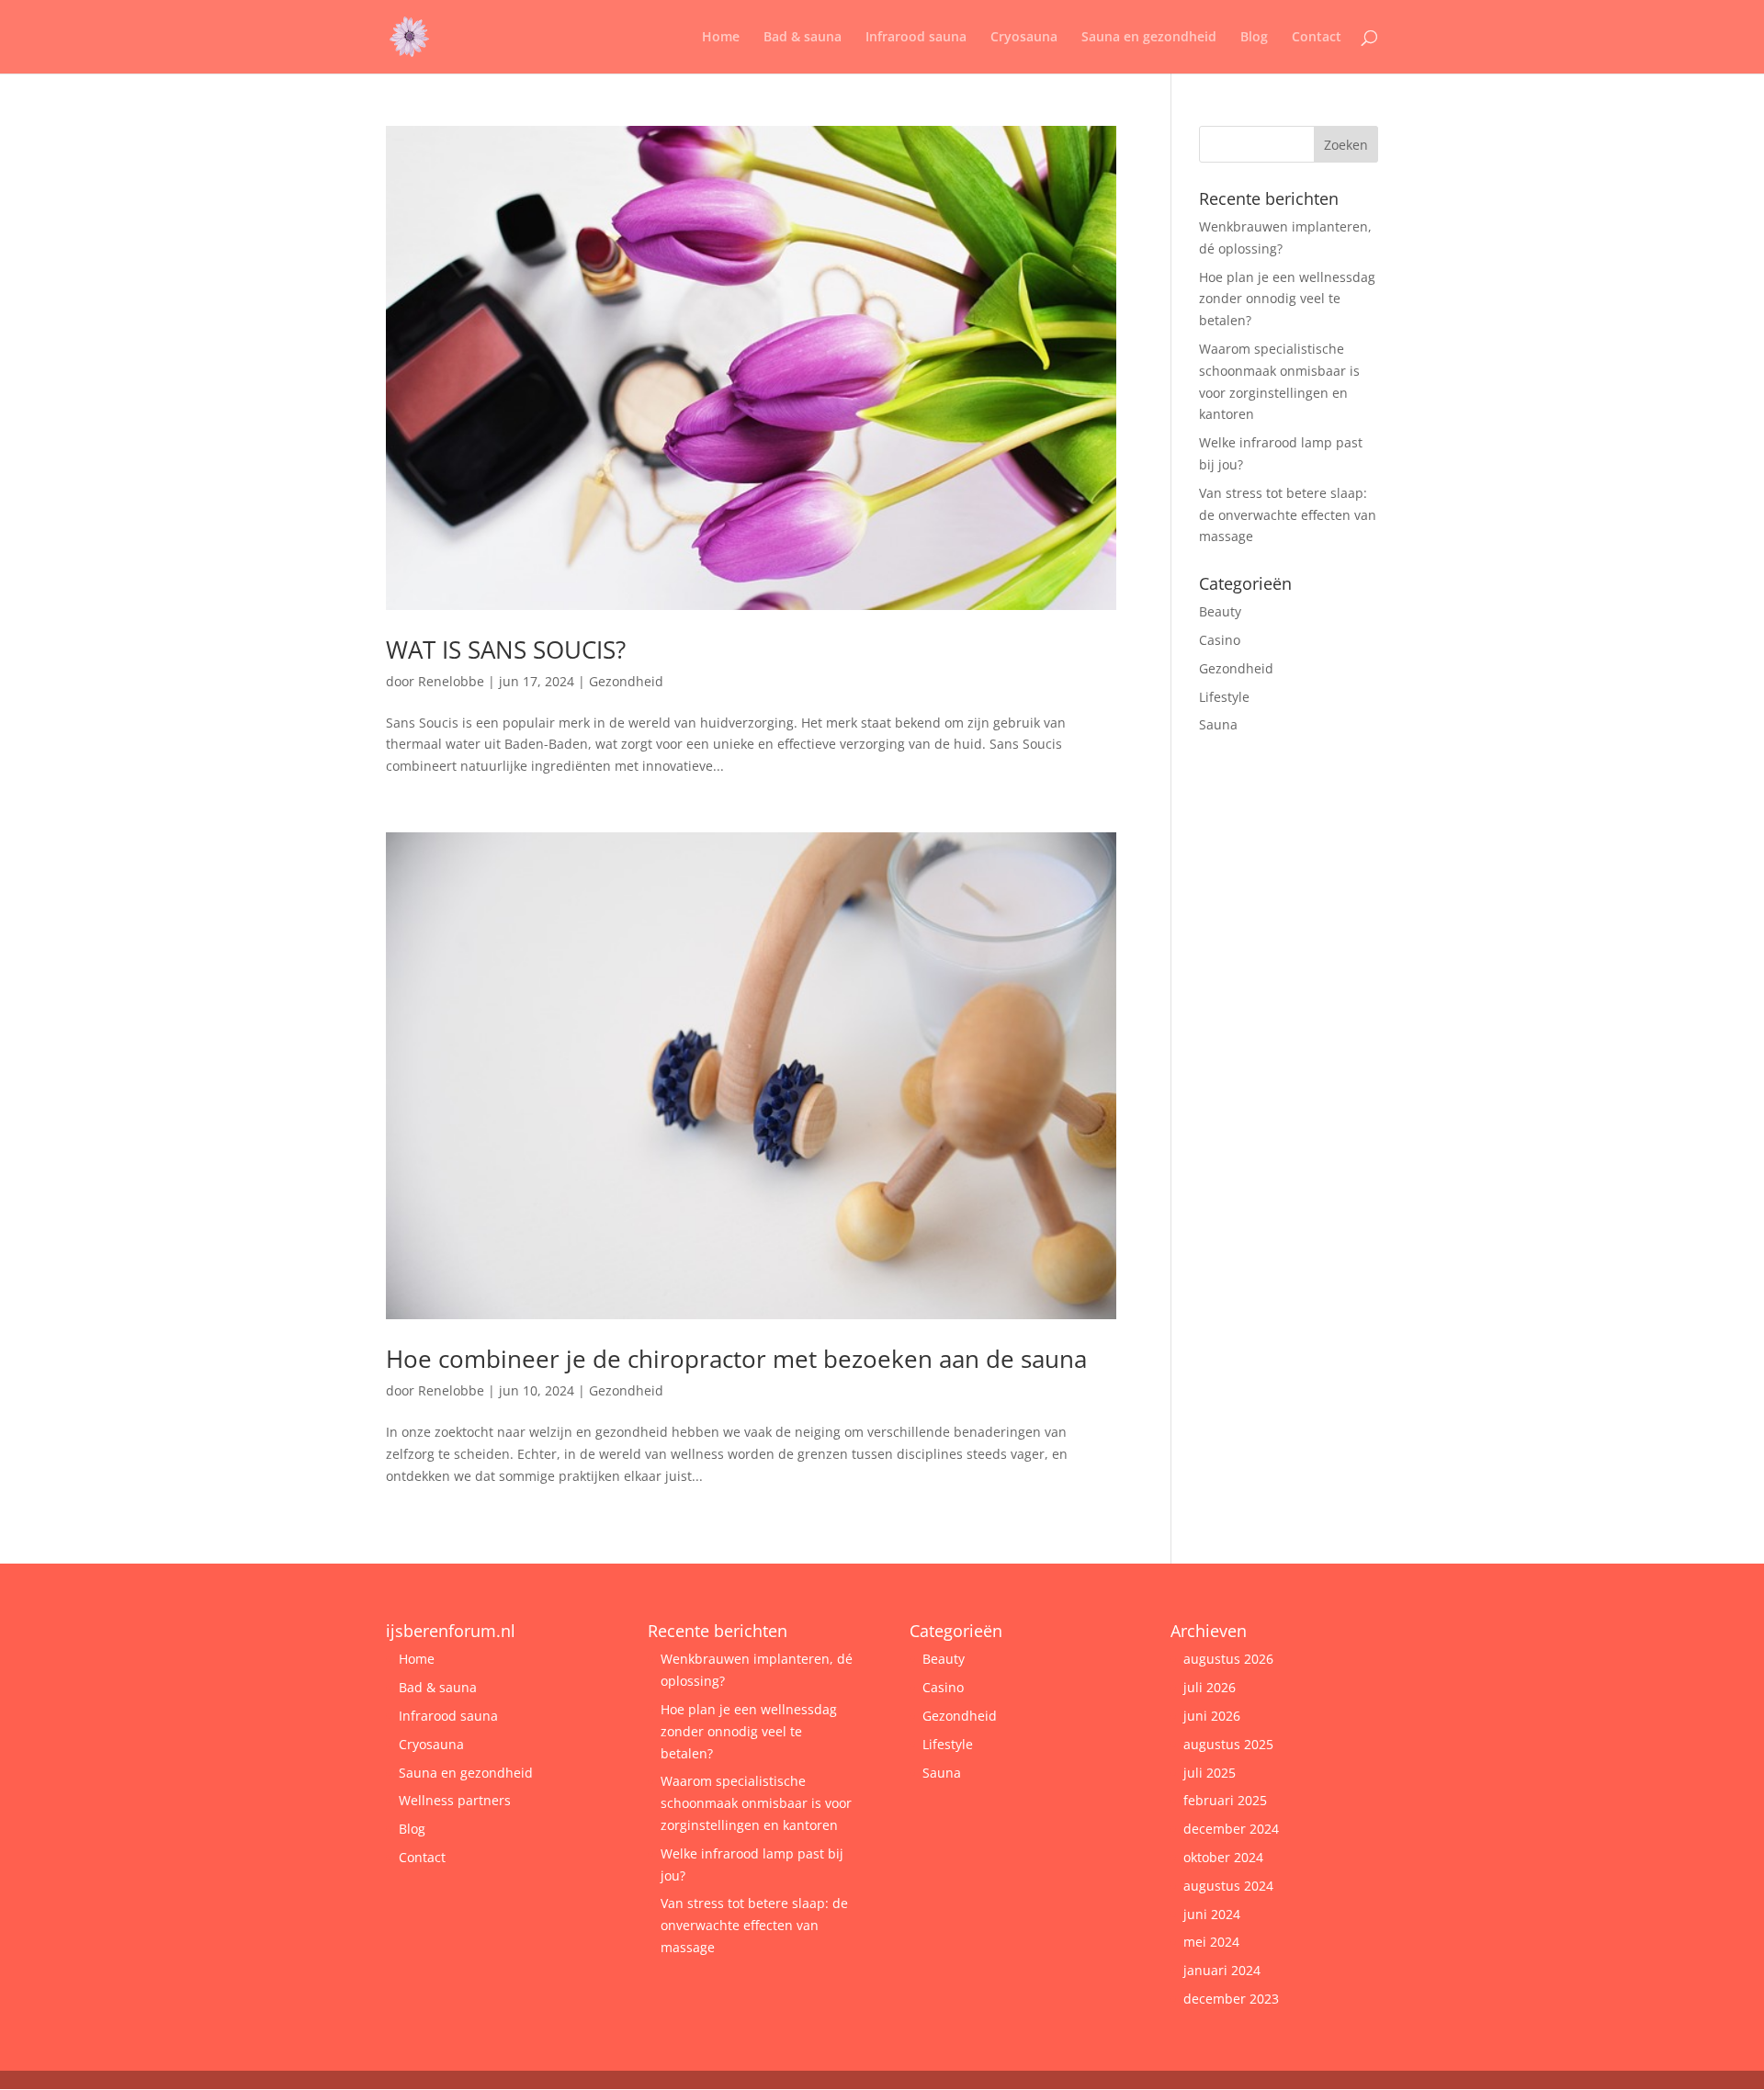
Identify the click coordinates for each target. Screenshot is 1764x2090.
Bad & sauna (803, 38)
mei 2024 (1211, 1942)
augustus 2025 (1228, 1744)
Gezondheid (626, 681)
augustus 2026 (1228, 1659)
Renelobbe (451, 681)
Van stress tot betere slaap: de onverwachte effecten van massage (1288, 515)
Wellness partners (455, 1800)
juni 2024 (1212, 1914)
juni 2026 (1212, 1716)
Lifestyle (1224, 697)
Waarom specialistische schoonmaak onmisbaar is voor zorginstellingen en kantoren (756, 1803)
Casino (1220, 640)
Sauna (1218, 724)
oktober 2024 (1223, 1857)
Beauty (1220, 611)
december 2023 (1231, 1999)
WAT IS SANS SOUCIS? (506, 650)
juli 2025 (1210, 1773)
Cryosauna (1024, 38)
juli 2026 (1210, 1687)
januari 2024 (1222, 1970)
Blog (1254, 38)
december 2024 (1231, 1829)
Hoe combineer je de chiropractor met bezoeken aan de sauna (736, 1359)
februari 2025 (1225, 1800)
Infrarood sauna (916, 38)
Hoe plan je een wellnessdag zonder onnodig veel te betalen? (1287, 299)
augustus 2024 (1228, 1886)
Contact (1317, 38)
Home (721, 38)
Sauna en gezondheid (1149, 38)
